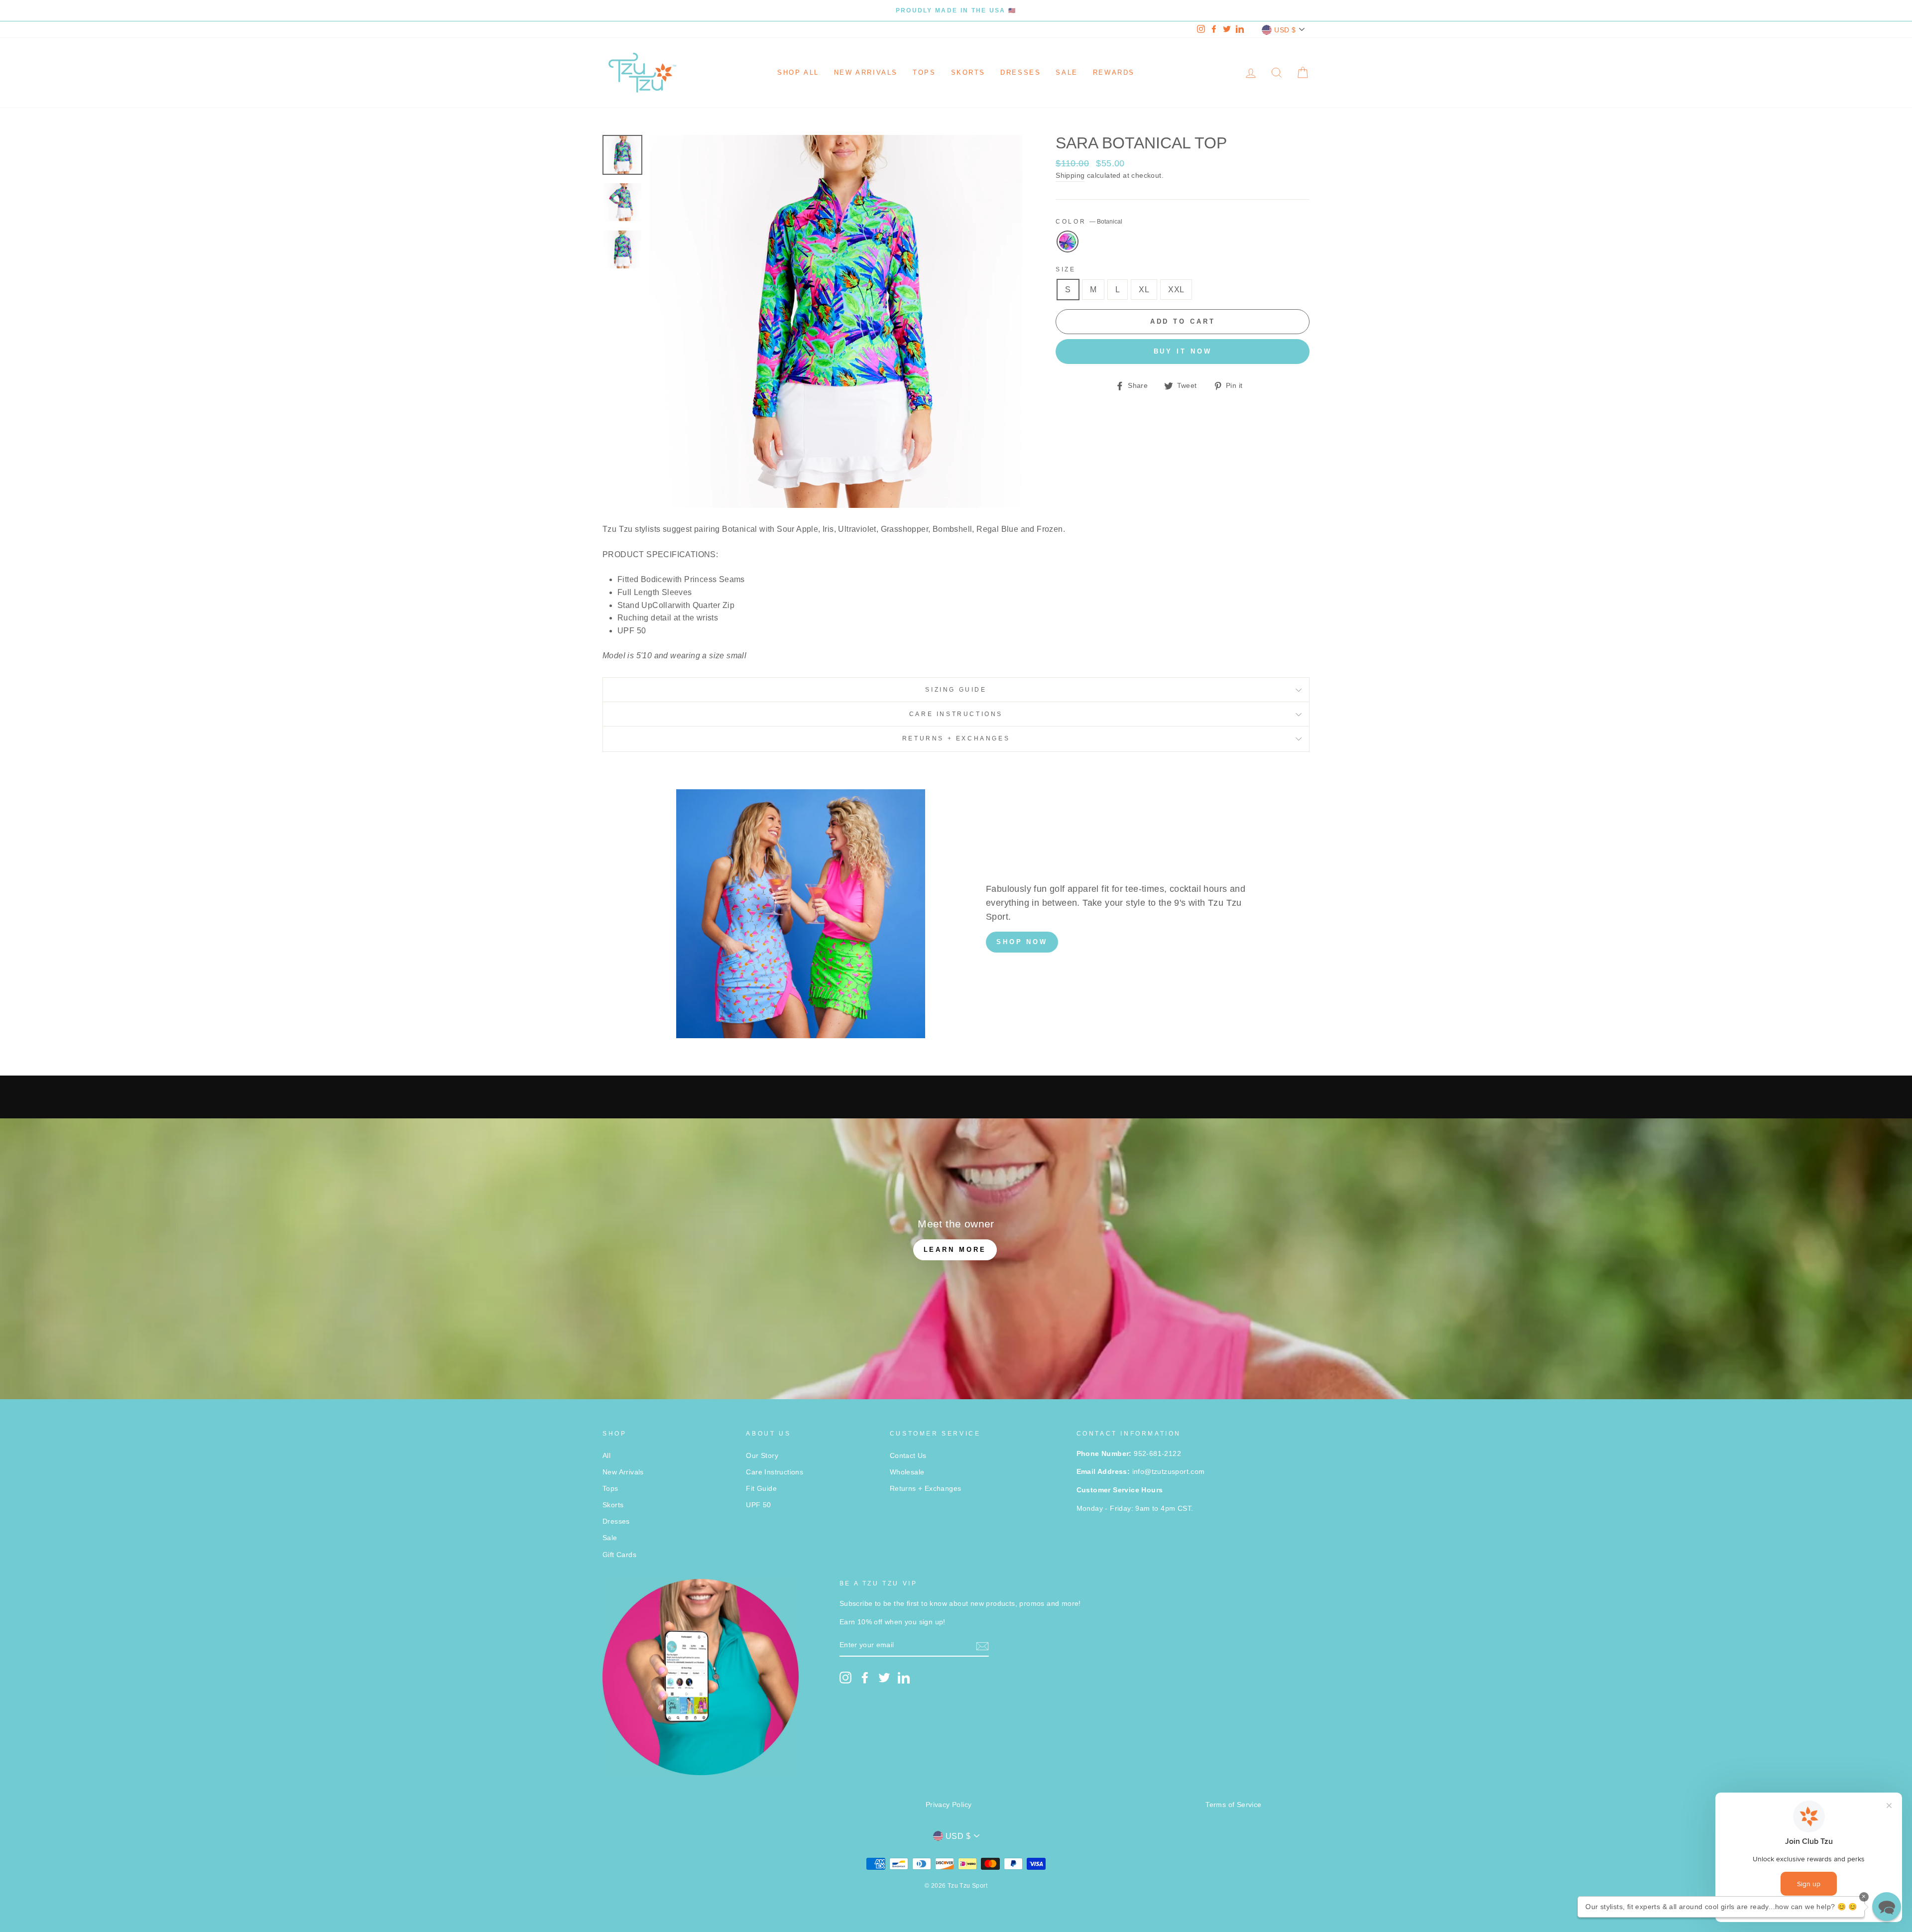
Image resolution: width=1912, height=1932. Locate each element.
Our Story (762, 1456)
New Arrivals (866, 72)
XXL (1176, 290)
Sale (1067, 72)
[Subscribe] (982, 1646)
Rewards (1114, 72)
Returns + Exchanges (956, 738)
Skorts (968, 72)
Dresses (1020, 72)
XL (1144, 290)
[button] (1887, 1907)
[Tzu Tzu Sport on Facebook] (865, 1678)
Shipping (1070, 176)
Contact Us (908, 1456)
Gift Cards (619, 1555)
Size (1066, 269)
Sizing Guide (956, 690)
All (606, 1456)
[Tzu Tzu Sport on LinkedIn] (904, 1678)
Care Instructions (956, 714)
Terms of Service (1233, 1805)
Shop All (798, 72)
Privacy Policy (949, 1805)
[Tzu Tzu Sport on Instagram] (845, 1678)
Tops (924, 72)
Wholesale (907, 1472)
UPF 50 (758, 1505)
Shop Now (1022, 942)
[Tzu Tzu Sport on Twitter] (884, 1678)
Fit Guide (761, 1489)
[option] (956, 10)
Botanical (1068, 241)
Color (1089, 222)
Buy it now (1183, 351)
